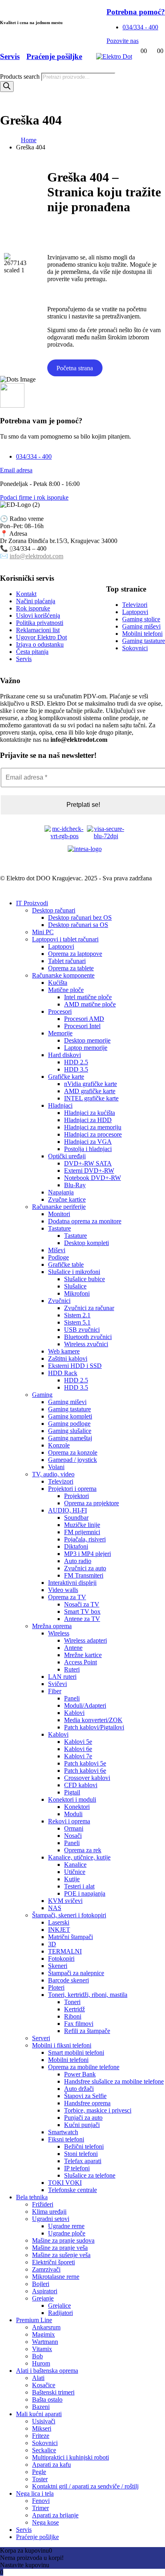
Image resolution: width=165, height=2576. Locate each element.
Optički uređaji (67, 1156)
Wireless (59, 1633)
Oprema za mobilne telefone (84, 2067)
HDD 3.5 (76, 1069)
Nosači (73, 1836)
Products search (21, 77)
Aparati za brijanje (55, 2515)
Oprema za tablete (71, 968)
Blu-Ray (75, 1185)
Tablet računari (67, 961)
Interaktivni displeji (72, 1583)
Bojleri (41, 2284)
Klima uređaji (49, 2212)
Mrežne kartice (83, 1655)
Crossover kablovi (87, 1778)
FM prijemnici (82, 1532)
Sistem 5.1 (77, 1322)
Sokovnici (45, 2443)
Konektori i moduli (72, 1799)
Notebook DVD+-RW (93, 1178)
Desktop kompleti (87, 1243)
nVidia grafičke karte (91, 1084)
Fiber (55, 1691)
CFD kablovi (81, 1785)
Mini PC (43, 932)
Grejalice (59, 2306)
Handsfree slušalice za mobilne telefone (114, 2081)
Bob (37, 2356)
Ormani (74, 1828)
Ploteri (56, 1987)
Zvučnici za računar (89, 1308)
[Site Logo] (114, 56)
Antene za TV (82, 1619)
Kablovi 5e (78, 1742)
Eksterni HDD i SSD (75, 1366)
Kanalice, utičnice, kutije (79, 1857)
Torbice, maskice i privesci (98, 2110)
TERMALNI (65, 1951)
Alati (38, 2378)
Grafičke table (66, 1265)
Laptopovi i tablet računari (65, 939)
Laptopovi (61, 946)
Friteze (41, 2436)
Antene (73, 1648)
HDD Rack (63, 1373)
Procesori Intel (82, 1026)
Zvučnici (59, 1301)
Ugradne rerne (66, 2226)
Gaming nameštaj (70, 1438)
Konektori (77, 1807)
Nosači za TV (82, 1604)
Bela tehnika (32, 2197)
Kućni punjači (82, 2125)
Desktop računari (54, 910)
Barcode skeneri (68, 1980)
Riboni (73, 2016)
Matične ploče (66, 990)
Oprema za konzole (73, 1452)
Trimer (40, 2508)
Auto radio (78, 1561)
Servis (24, 2530)
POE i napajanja (85, 1893)
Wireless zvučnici (86, 1344)
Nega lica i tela (35, 2493)
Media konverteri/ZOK (93, 1720)
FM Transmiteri (84, 1575)
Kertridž (74, 2009)
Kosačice (44, 2385)
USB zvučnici (82, 1330)
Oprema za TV (67, 1597)
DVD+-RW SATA (88, 1163)
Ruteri (72, 1669)
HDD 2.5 (76, 1062)
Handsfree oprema (87, 2103)
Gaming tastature (69, 1409)
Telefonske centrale (72, 2190)
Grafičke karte (66, 1077)
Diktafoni (76, 1546)
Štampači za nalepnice (76, 1973)
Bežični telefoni (84, 2146)
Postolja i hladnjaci (88, 1149)
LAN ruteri (62, 1677)
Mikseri (42, 2428)
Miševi (57, 1250)
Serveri (41, 2038)
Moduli (73, 1814)
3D (52, 1944)
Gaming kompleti (70, 1416)
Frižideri (43, 2204)
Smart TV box (82, 1612)
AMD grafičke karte (90, 1091)
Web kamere (64, 1351)
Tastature (59, 1228)
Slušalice (75, 1286)
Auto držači (79, 2089)
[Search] (7, 87)
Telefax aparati (83, 2161)
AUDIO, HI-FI (67, 1510)
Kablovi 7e (78, 1756)
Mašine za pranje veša (60, 2248)
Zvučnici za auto (85, 1568)
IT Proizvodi (32, 903)
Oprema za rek (83, 1850)
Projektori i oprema (72, 1489)
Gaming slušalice (70, 1431)
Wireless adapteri (86, 1640)
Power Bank (80, 2074)
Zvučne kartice (67, 1199)
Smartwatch (63, 2132)
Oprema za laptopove (75, 954)
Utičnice (75, 1872)
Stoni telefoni (81, 2154)
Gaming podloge (69, 1424)
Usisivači (44, 2421)
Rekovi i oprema (69, 1821)
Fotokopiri (61, 1959)
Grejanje (43, 2298)
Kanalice (75, 1865)
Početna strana (75, 368)
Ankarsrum (46, 2327)
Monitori (59, 1214)
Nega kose (45, 2522)
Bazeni (41, 2407)
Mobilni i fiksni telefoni (62, 2045)
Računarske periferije (59, 1207)
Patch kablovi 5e (85, 1763)
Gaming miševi (67, 1402)
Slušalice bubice (85, 1279)
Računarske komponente (63, 975)
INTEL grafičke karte (91, 1098)
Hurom (41, 2363)
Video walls (63, 1590)
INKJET (59, 1930)
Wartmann (45, 2342)
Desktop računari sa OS (78, 925)
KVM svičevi (65, 1901)
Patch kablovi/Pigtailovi (94, 1727)
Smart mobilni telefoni (76, 2052)
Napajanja (61, 1192)
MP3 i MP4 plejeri (88, 1554)
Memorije (60, 1033)
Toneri (72, 2002)
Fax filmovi (79, 2024)
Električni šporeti (53, 2262)
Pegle (39, 2472)
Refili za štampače (87, 2031)
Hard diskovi (64, 1055)
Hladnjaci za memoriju (93, 1127)
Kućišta (58, 983)
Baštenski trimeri (53, 2392)
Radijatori (60, 2313)
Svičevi (57, 1684)
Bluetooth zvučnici (88, 1337)
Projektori (76, 1496)
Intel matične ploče (88, 997)
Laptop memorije (86, 1048)
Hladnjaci (60, 1105)
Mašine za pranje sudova (63, 2240)
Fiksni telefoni (66, 2139)
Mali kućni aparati (39, 2414)
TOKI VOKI (65, 2183)
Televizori (61, 1481)
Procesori (60, 1011)
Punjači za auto (83, 2118)
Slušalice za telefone (90, 2175)
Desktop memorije (87, 1040)
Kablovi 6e (78, 1749)
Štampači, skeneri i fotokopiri (69, 1915)
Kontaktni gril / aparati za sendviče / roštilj (85, 2486)
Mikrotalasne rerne (56, 2277)
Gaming (42, 1395)
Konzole (59, 1445)
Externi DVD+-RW (89, 1171)
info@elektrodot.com (36, 556)
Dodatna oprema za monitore (85, 1221)
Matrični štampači (70, 1937)
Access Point (80, 1662)
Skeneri (58, 1966)
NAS (55, 1908)
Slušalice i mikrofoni (74, 1272)
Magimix (43, 2334)
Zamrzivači (46, 2269)
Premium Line (34, 2320)
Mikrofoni (77, 1293)
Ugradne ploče (67, 2233)
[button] (5, 889)
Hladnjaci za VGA (88, 1142)
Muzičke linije (82, 1525)
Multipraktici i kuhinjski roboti (70, 2457)
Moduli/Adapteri (85, 1705)
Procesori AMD (84, 1019)
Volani (56, 1467)
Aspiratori (45, 2291)
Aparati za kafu (51, 2465)
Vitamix (42, 2349)
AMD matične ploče (90, 1004)
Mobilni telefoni (68, 2060)
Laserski (59, 1922)
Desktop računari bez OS (80, 918)
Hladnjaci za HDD (88, 1120)
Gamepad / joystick (72, 1460)
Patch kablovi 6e (85, 1771)
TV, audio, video (53, 1474)
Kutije (72, 1879)
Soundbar (76, 1518)
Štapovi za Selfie (85, 2096)
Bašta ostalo (47, 2399)
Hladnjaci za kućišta (90, 1113)
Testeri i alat (79, 1886)
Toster (40, 2479)
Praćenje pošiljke (37, 2537)
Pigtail (72, 1792)
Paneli (72, 1698)
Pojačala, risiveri (85, 1539)
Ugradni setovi (51, 2219)
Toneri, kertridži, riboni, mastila (88, 1995)
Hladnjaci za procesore (93, 1134)
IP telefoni (77, 2168)
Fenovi (41, 2501)
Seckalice (44, 2450)
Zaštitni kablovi (68, 1358)
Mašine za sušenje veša (61, 2255)
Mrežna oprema (52, 1626)
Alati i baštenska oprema (47, 2371)
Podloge (58, 1257)
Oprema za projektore (92, 1503)
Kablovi (74, 1713)
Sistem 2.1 (77, 1315)
